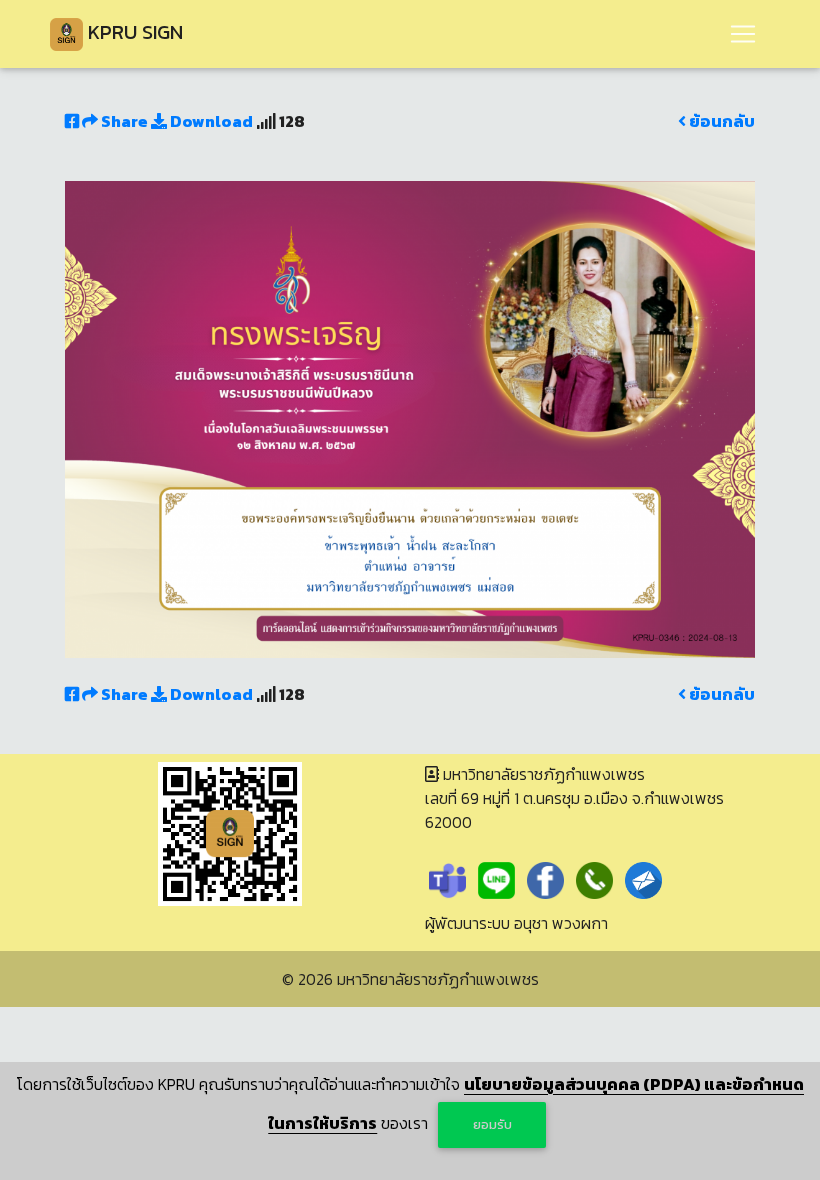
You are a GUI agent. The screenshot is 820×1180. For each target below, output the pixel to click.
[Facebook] (545, 879)
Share (124, 121)
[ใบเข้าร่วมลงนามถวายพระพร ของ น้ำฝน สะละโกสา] (410, 417)
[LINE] (496, 879)
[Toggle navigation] (743, 34)
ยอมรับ (492, 1124)
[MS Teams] (447, 879)
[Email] (643, 879)
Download (210, 121)
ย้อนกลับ (720, 121)
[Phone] (594, 879)
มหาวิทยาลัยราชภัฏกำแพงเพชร (438, 979)
